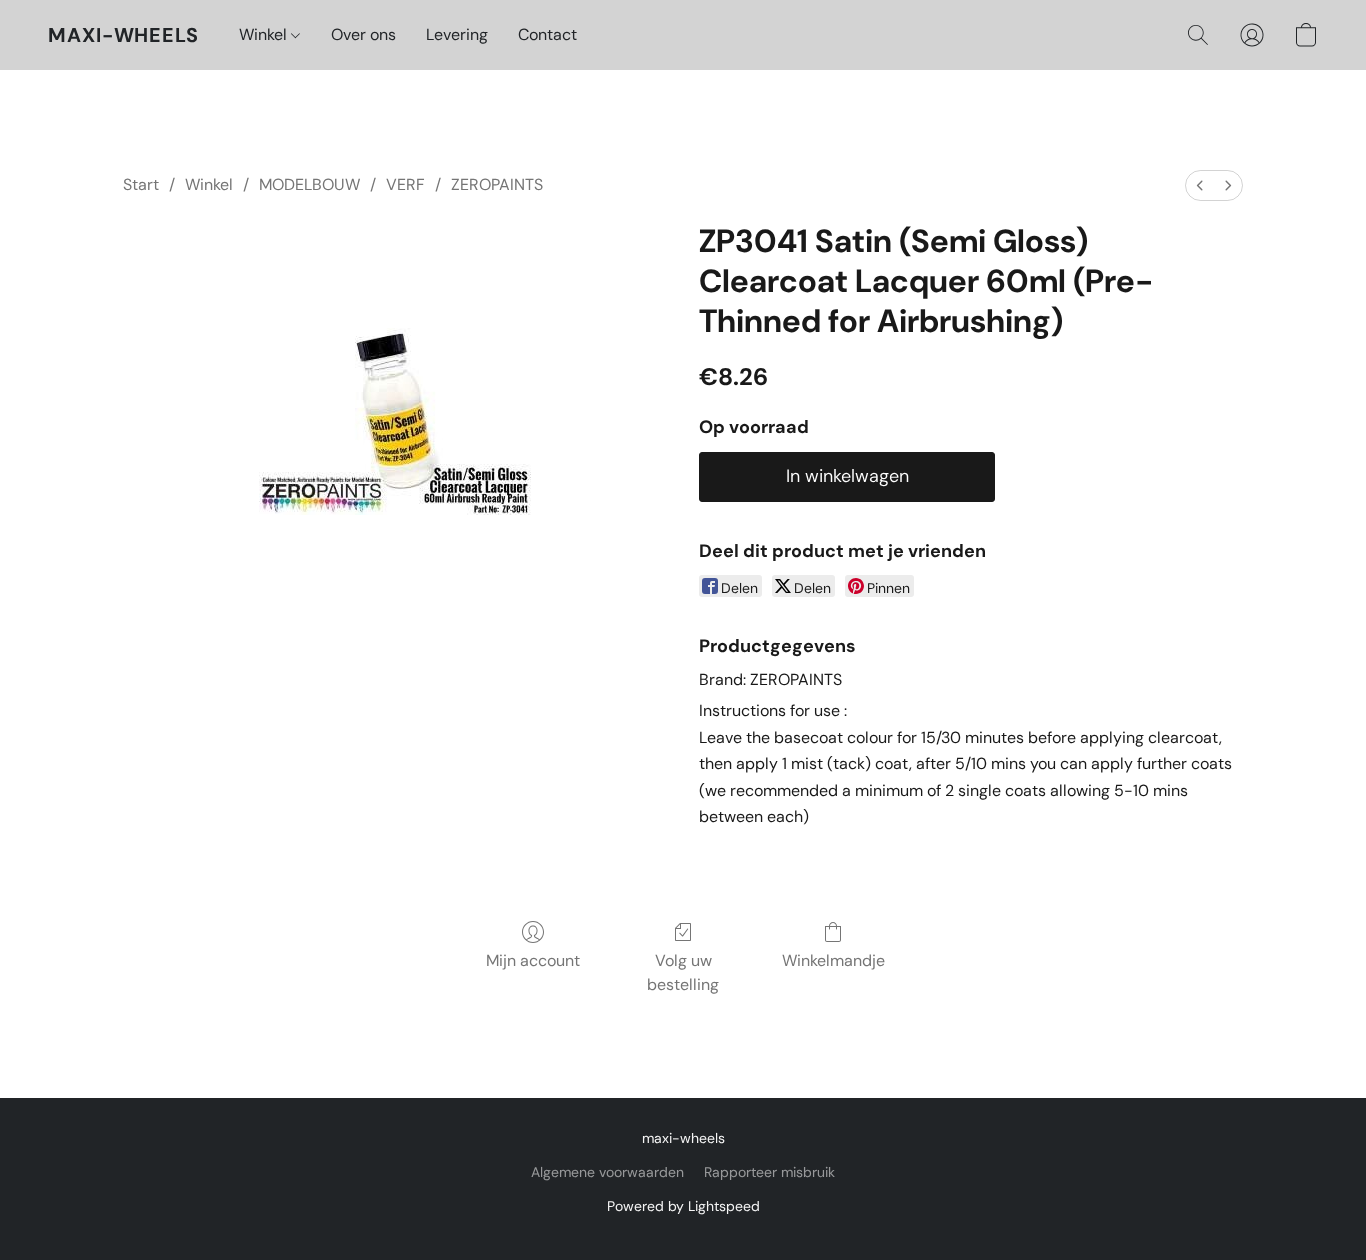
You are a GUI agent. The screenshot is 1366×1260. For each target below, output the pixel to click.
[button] (123, 35)
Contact (547, 34)
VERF (405, 184)
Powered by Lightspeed (683, 1206)
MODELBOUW (309, 184)
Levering (457, 34)
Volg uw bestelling (683, 972)
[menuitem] (1200, 185)
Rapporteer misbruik (769, 1172)
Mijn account (533, 960)
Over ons (363, 34)
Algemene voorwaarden (607, 1172)
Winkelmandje (833, 960)
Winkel (265, 34)
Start (141, 184)
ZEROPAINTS (497, 184)
